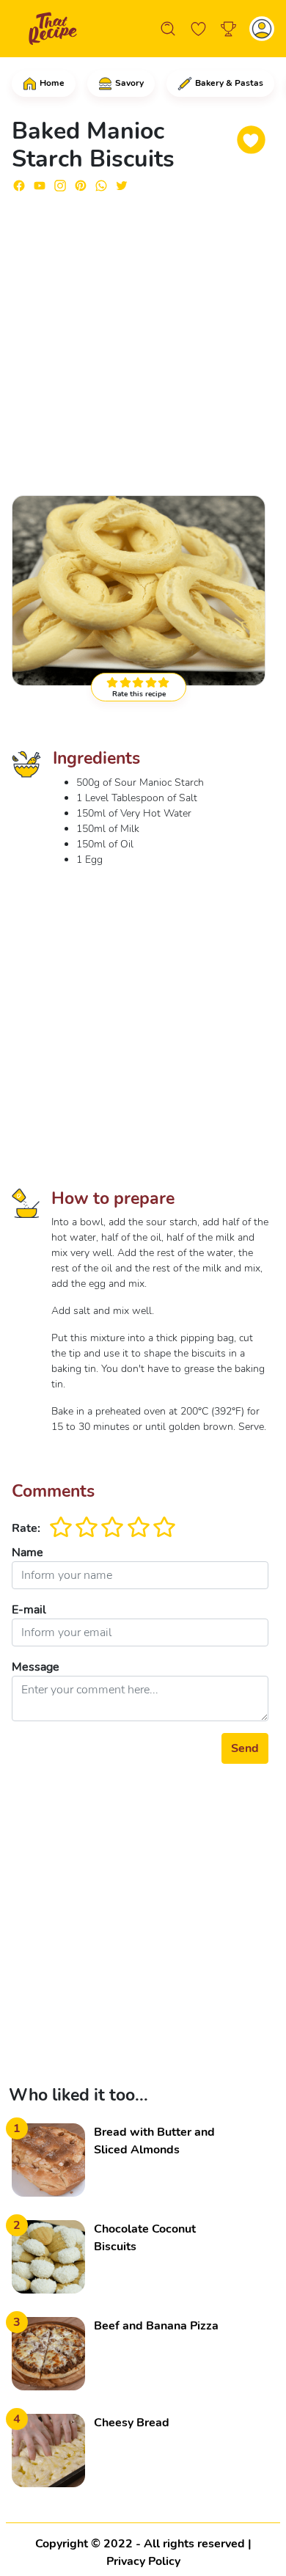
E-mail (29, 1610)
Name (27, 1552)
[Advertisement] (143, 337)
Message (36, 1667)
